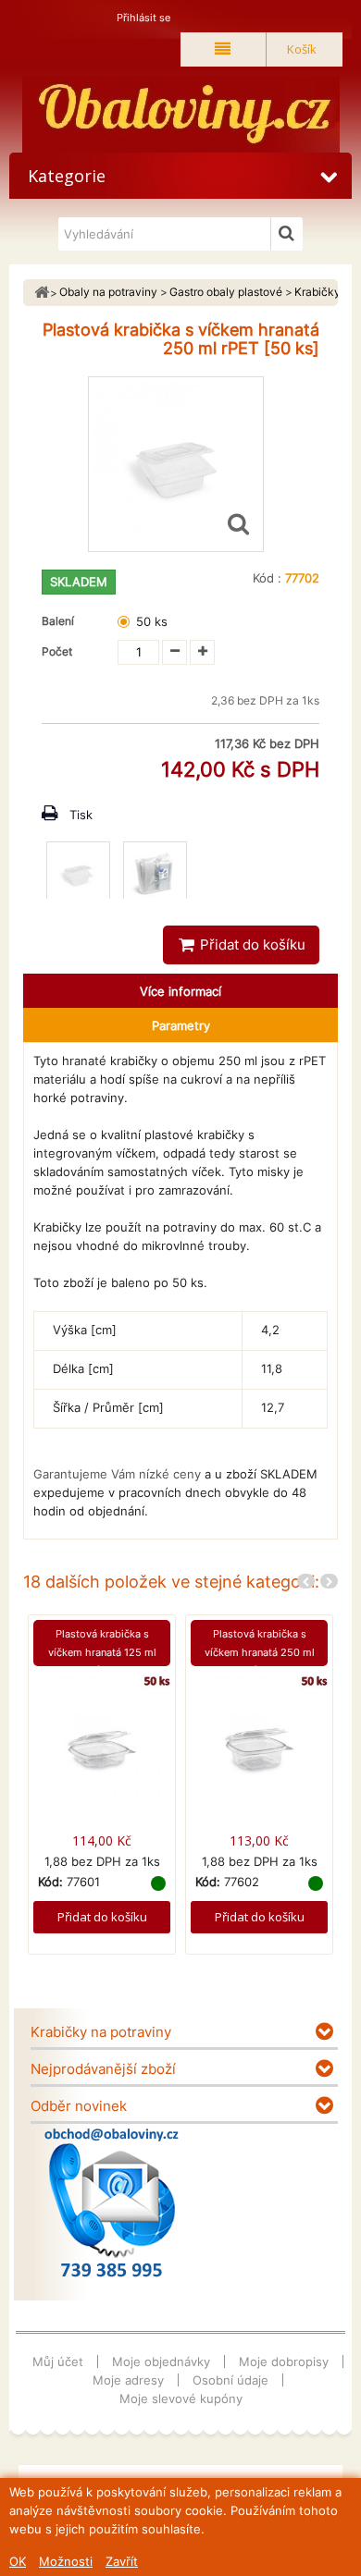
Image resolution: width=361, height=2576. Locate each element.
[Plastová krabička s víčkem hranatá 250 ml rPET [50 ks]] (78, 873)
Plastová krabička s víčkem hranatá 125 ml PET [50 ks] (102, 1652)
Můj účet (58, 2361)
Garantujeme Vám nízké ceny (117, 1474)
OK (18, 2561)
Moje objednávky (161, 2361)
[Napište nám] (112, 2202)
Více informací (180, 991)
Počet (57, 651)
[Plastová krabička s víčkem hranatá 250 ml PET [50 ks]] (259, 1743)
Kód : (267, 578)
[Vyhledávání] (287, 234)
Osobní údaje (230, 2380)
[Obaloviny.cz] (180, 114)
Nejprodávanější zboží (103, 2069)
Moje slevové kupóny (181, 2398)
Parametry (181, 1025)
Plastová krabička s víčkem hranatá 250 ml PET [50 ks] (260, 1652)
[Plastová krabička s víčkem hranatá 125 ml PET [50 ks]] (102, 1743)
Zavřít (122, 2561)
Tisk (81, 815)
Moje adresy (128, 2380)
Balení (61, 621)
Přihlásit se (143, 18)
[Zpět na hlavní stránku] (42, 293)
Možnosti (66, 2561)
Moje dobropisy (284, 2361)
